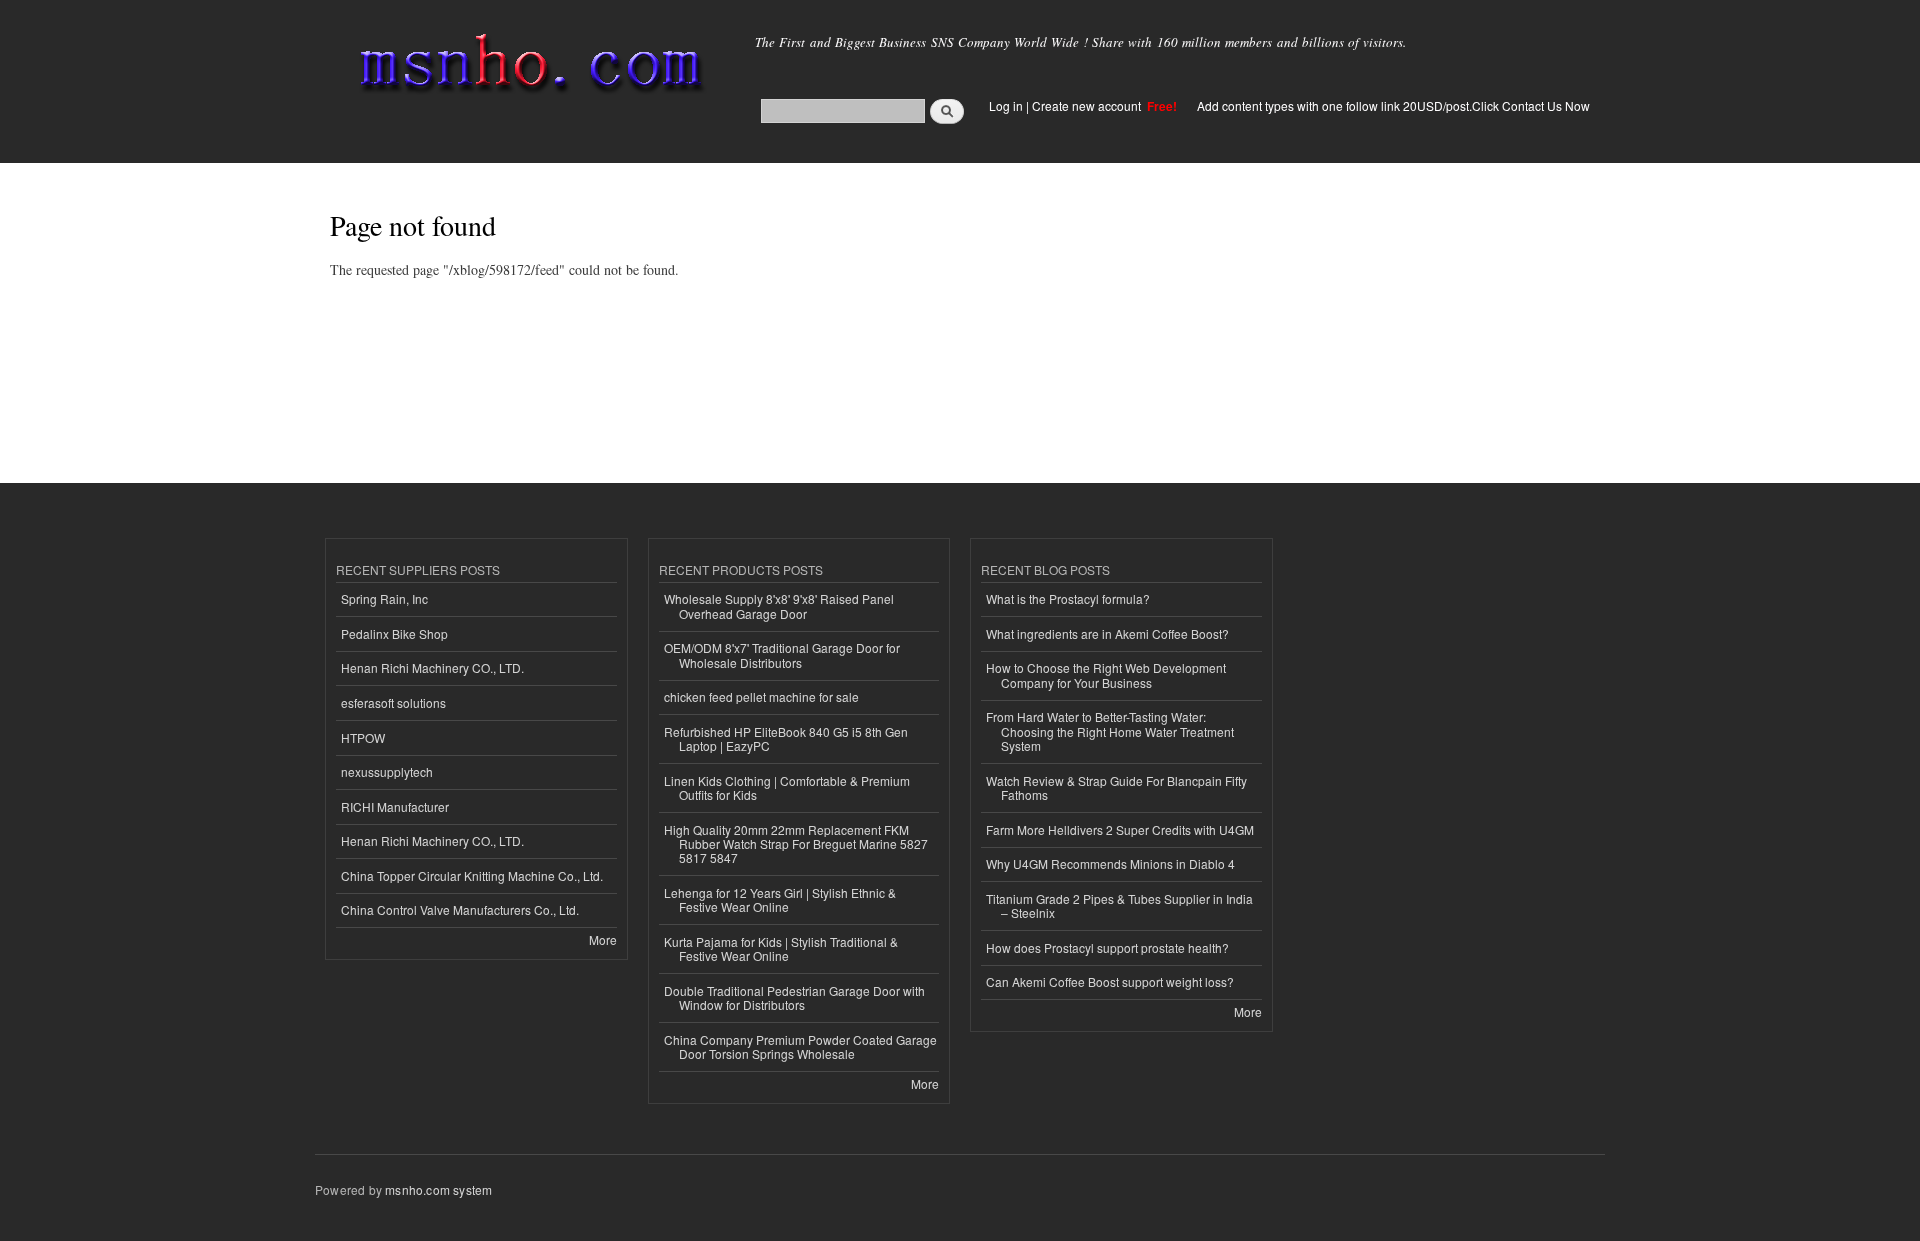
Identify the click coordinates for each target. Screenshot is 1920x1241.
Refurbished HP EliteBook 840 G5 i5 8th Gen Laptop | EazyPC (786, 738)
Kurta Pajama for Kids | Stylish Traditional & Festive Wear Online (781, 948)
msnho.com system (438, 1189)
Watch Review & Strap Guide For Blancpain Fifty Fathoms (1116, 787)
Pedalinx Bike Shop (394, 633)
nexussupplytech (387, 771)
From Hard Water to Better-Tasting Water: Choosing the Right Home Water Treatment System (1110, 731)
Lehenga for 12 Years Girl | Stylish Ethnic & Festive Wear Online (780, 899)
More (603, 939)
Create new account (1088, 105)
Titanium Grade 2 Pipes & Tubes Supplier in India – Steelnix (1119, 905)
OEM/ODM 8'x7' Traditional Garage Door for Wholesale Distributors (782, 654)
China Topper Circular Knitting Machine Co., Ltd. (472, 875)
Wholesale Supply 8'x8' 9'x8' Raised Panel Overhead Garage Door (779, 605)
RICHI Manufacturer (395, 806)
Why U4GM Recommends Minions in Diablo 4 (1110, 863)
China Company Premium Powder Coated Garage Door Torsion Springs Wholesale (800, 1046)
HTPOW (363, 737)
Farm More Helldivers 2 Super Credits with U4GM (1120, 829)
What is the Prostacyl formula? (1068, 598)
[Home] (527, 67)
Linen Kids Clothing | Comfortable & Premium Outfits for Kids (787, 787)
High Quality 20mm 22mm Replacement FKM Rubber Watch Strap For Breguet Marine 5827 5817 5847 (796, 844)
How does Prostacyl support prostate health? (1107, 947)
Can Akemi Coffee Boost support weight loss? (1110, 981)
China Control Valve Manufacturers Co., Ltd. (460, 909)
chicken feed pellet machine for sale (761, 696)
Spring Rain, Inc (384, 598)
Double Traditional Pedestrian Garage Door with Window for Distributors (794, 997)
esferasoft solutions (393, 702)
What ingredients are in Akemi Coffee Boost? (1107, 633)
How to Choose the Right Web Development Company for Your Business (1106, 674)
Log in (1006, 105)
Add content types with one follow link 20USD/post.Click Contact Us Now (1393, 105)
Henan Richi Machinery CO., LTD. (432, 667)
